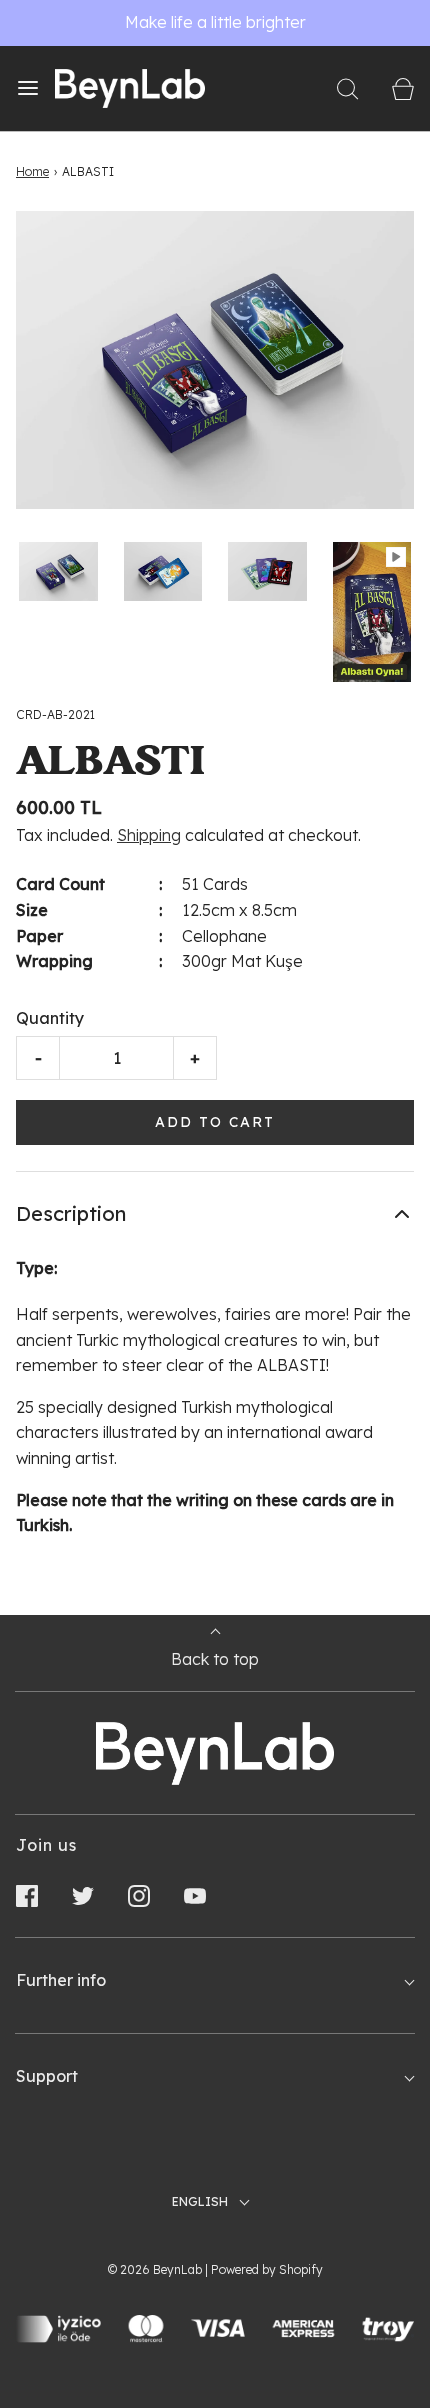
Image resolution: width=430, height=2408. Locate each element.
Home (32, 171)
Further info (61, 1980)
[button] (58, 571)
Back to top (215, 1659)
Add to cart (215, 1122)
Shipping (149, 835)
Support (47, 2076)
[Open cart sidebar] (402, 88)
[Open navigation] (27, 88)
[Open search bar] (347, 88)
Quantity (50, 1018)
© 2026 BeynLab (155, 2269)
